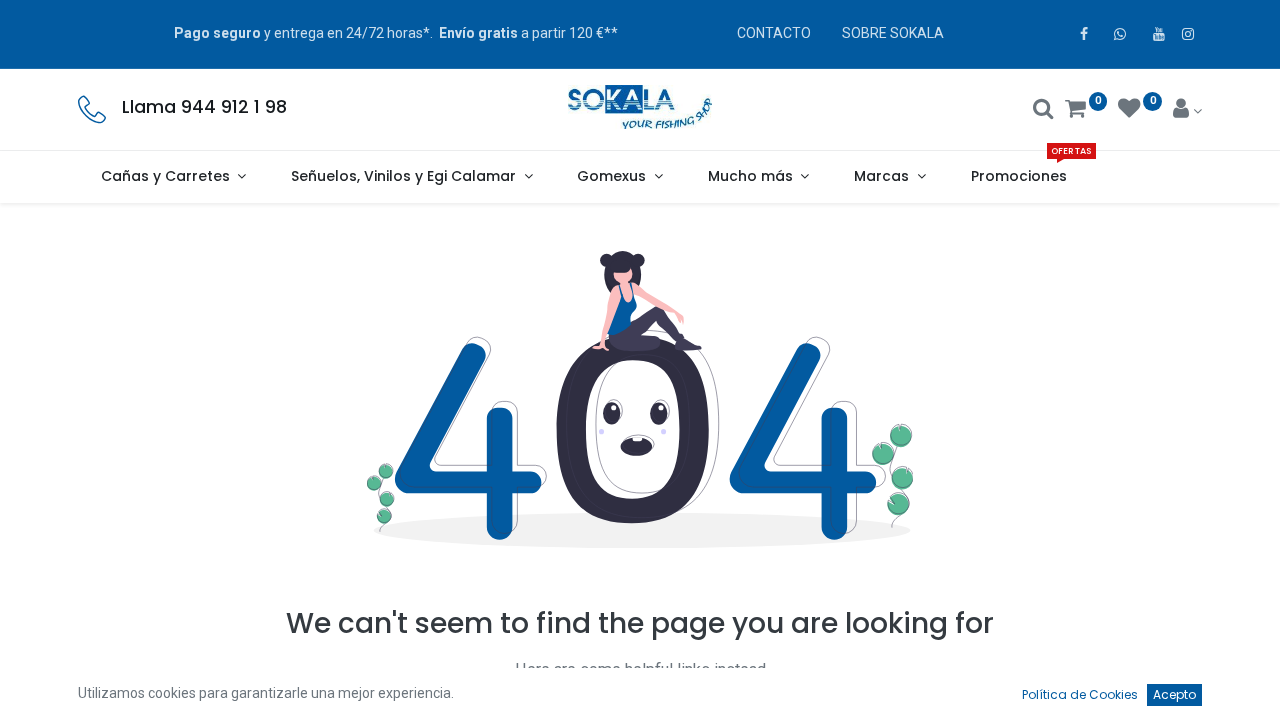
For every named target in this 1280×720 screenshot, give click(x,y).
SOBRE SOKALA (893, 33)
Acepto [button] (1174, 694)
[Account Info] (1187, 111)
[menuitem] (1018, 177)
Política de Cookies (1080, 694)
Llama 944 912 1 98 (204, 107)
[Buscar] (1043, 111)
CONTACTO (774, 33)
